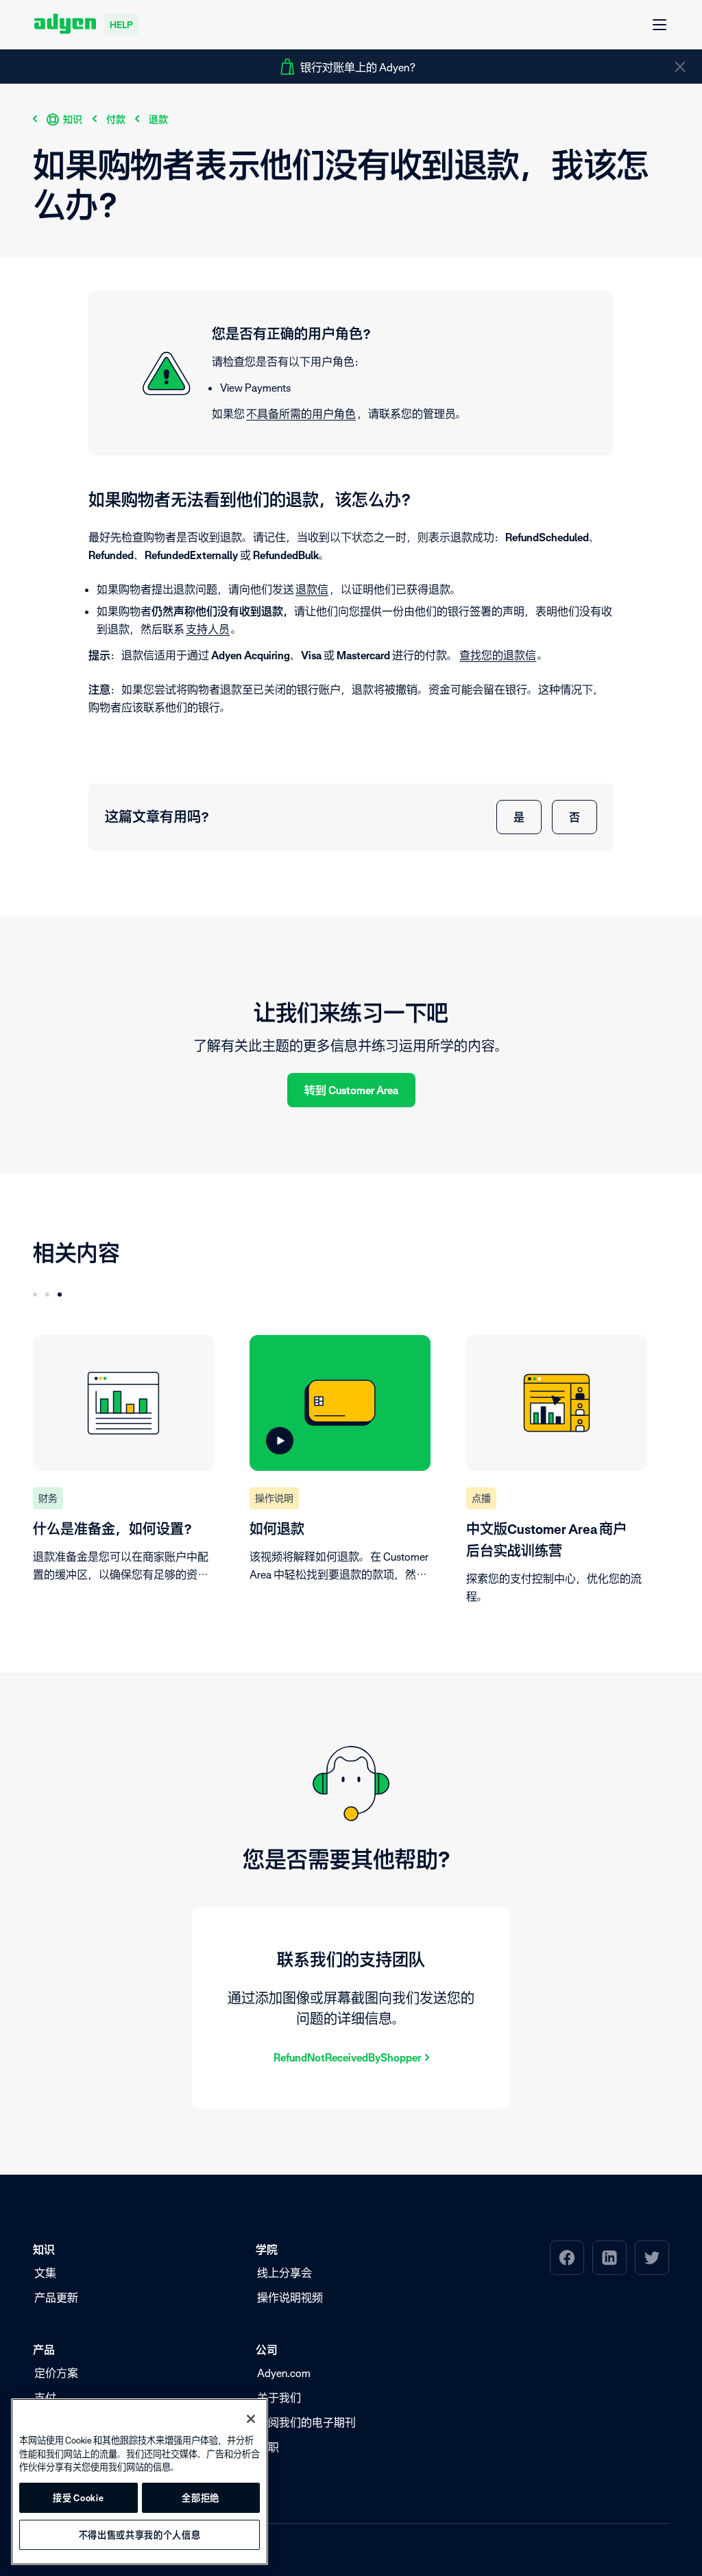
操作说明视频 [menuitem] (290, 2297)
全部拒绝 (201, 2498)
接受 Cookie (78, 2498)
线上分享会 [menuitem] (285, 2273)
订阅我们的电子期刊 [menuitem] (306, 2422)
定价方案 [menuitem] (56, 2373)
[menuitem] (567, 2258)
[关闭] (251, 2419)
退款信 (312, 589)
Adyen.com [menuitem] (284, 2373)
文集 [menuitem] (45, 2273)
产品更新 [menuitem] (56, 2297)
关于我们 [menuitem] (279, 2398)
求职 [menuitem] (268, 2447)
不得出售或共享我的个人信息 (140, 2535)
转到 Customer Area (351, 1090)
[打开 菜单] (660, 25)
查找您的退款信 (498, 655)
